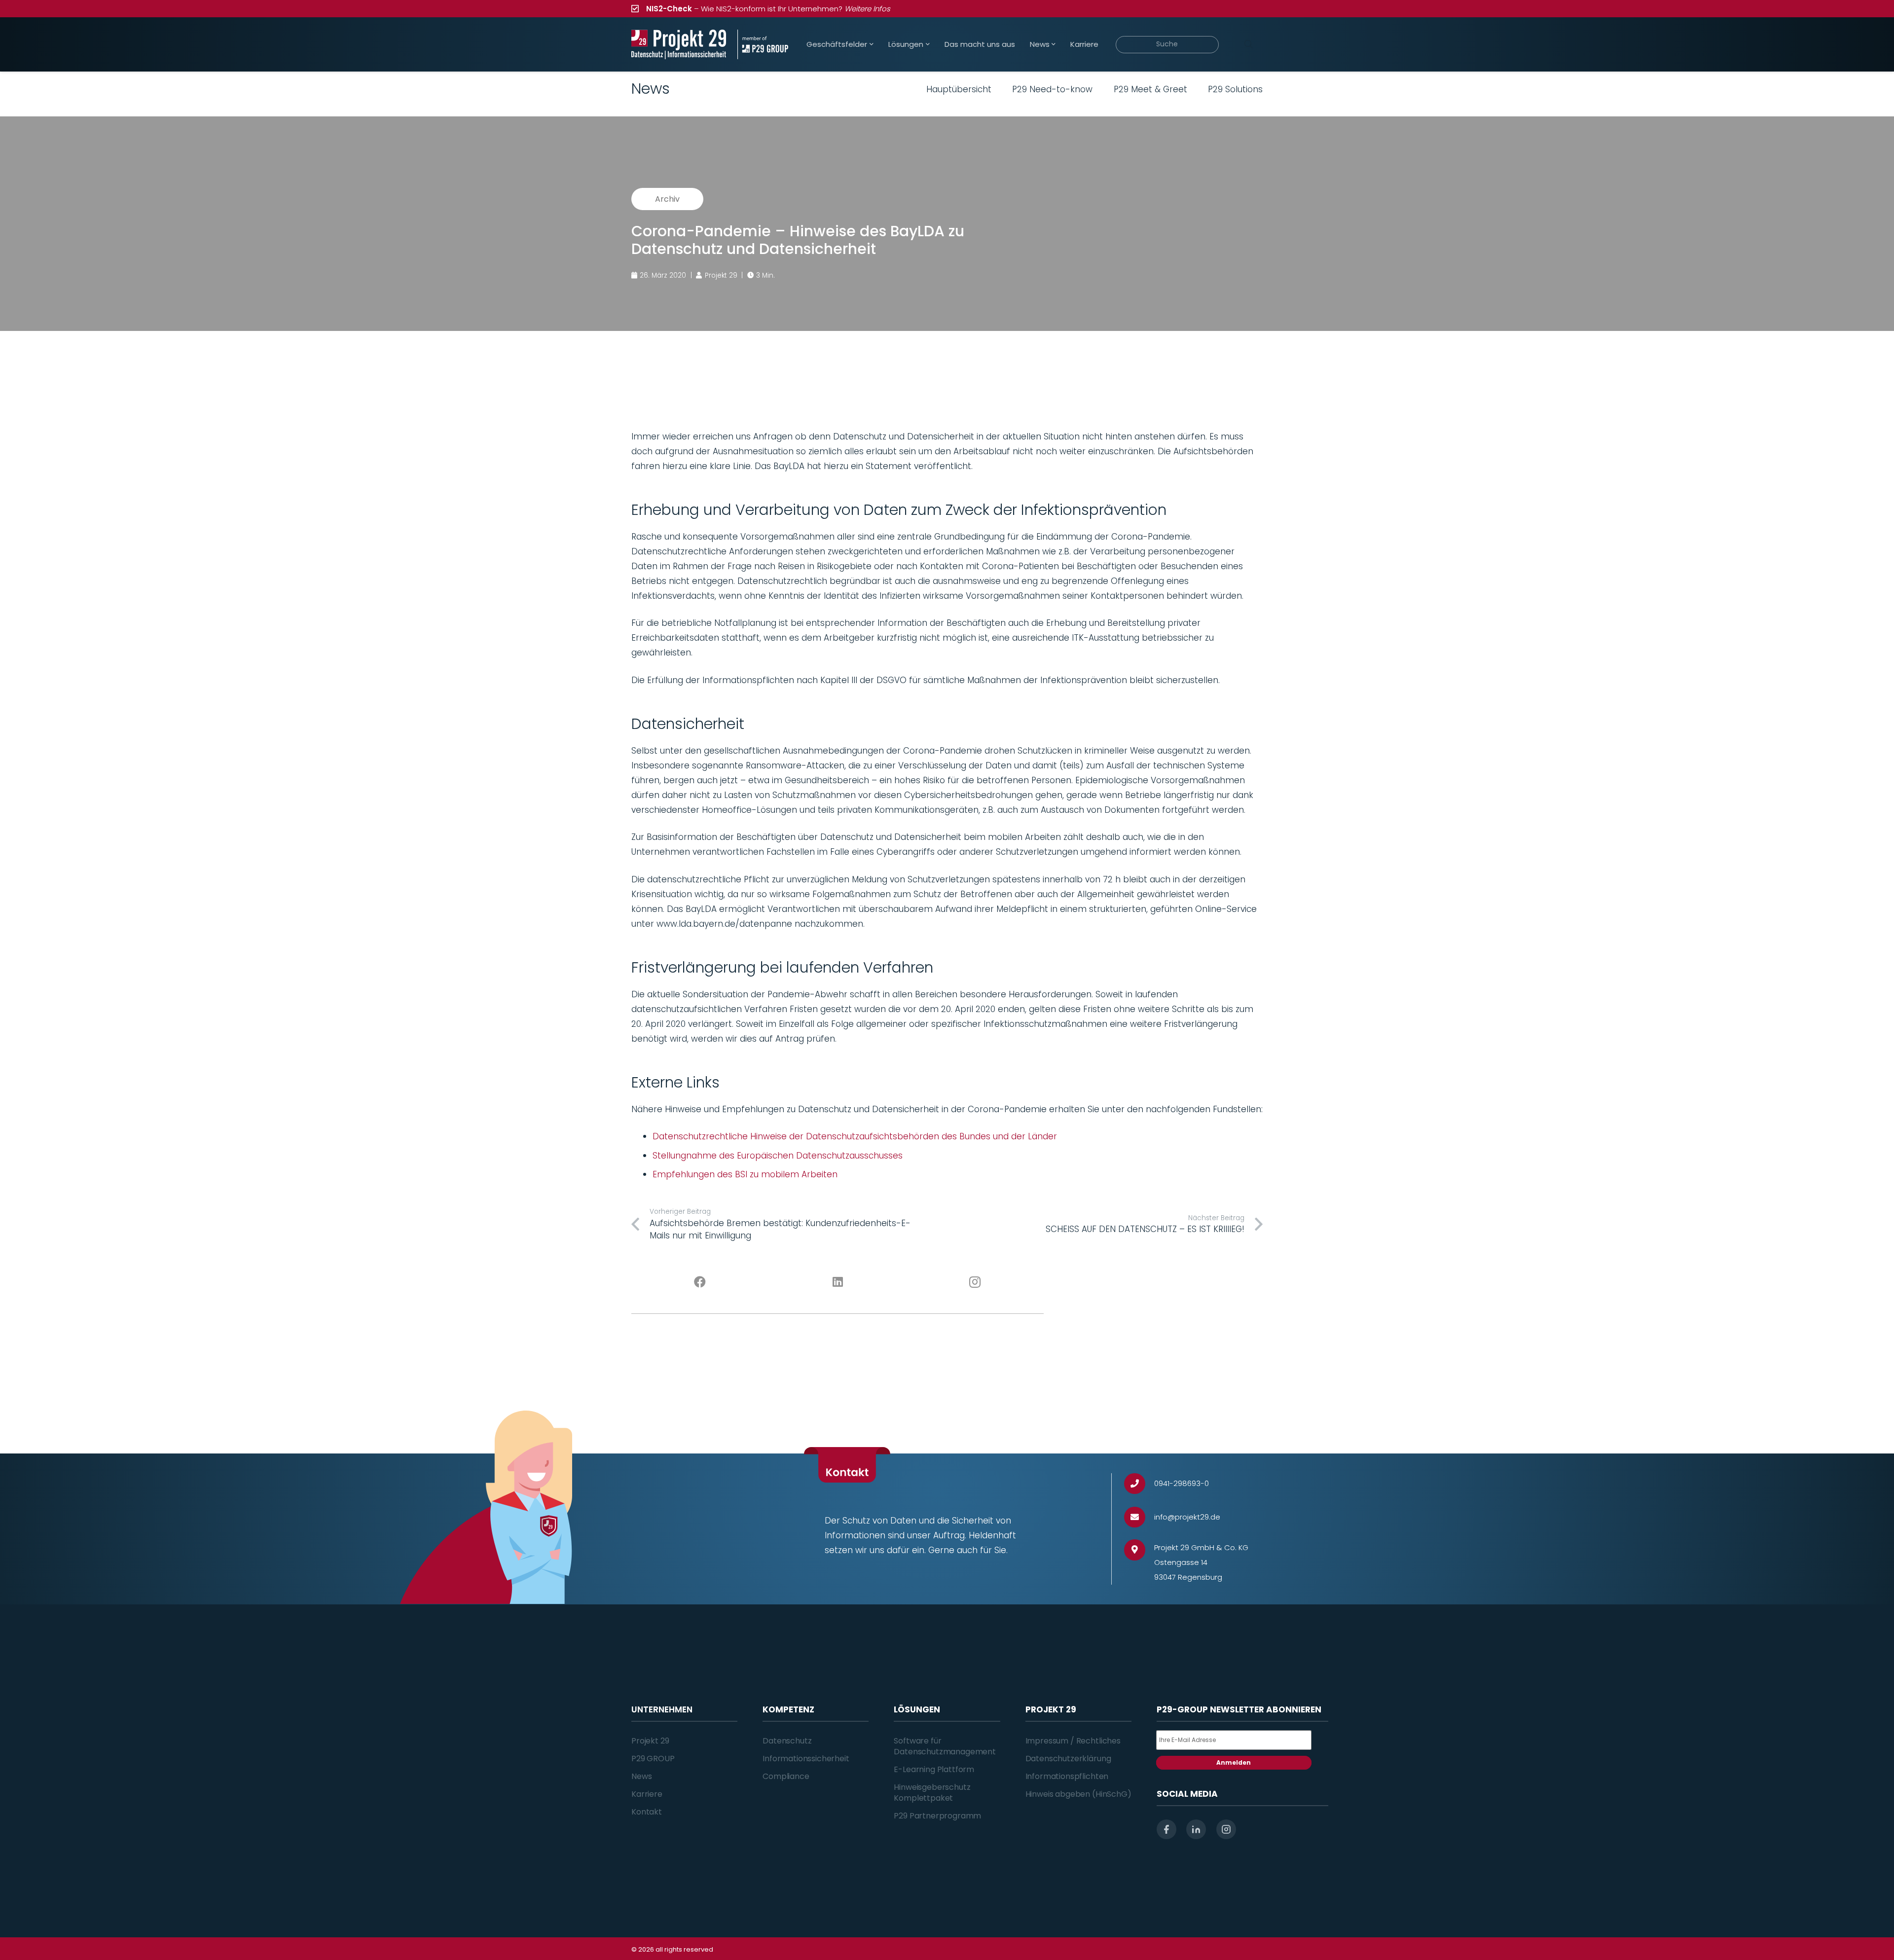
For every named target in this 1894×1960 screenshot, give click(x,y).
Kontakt (647, 1812)
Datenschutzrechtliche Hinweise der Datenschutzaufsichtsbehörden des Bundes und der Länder (855, 1136)
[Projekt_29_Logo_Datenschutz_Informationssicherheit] (679, 44)
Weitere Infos (867, 9)
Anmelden (1234, 1762)
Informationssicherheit (806, 1759)
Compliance (786, 1776)
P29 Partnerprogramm (937, 1816)
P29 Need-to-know (1052, 89)
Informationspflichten (1067, 1776)
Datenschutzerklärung (1068, 1759)
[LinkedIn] (838, 1282)
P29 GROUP (653, 1759)
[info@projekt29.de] (1139, 1517)
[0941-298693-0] (1139, 1484)
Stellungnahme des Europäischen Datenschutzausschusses (778, 1156)
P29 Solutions (1235, 89)
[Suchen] (1248, 44)
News (641, 1776)
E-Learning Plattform (934, 1769)
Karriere (647, 1794)
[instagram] (1226, 1829)
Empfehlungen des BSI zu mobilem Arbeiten (745, 1174)
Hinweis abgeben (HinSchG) (1078, 1794)
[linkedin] (1196, 1829)
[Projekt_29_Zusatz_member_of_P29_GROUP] (763, 44)
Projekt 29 (650, 1741)
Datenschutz (787, 1741)
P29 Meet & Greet (1150, 89)
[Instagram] (975, 1282)
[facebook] (1166, 1829)
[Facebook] (700, 1282)
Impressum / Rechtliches (1073, 1741)
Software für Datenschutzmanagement (945, 1746)
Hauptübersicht (959, 89)
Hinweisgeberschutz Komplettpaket (932, 1793)
